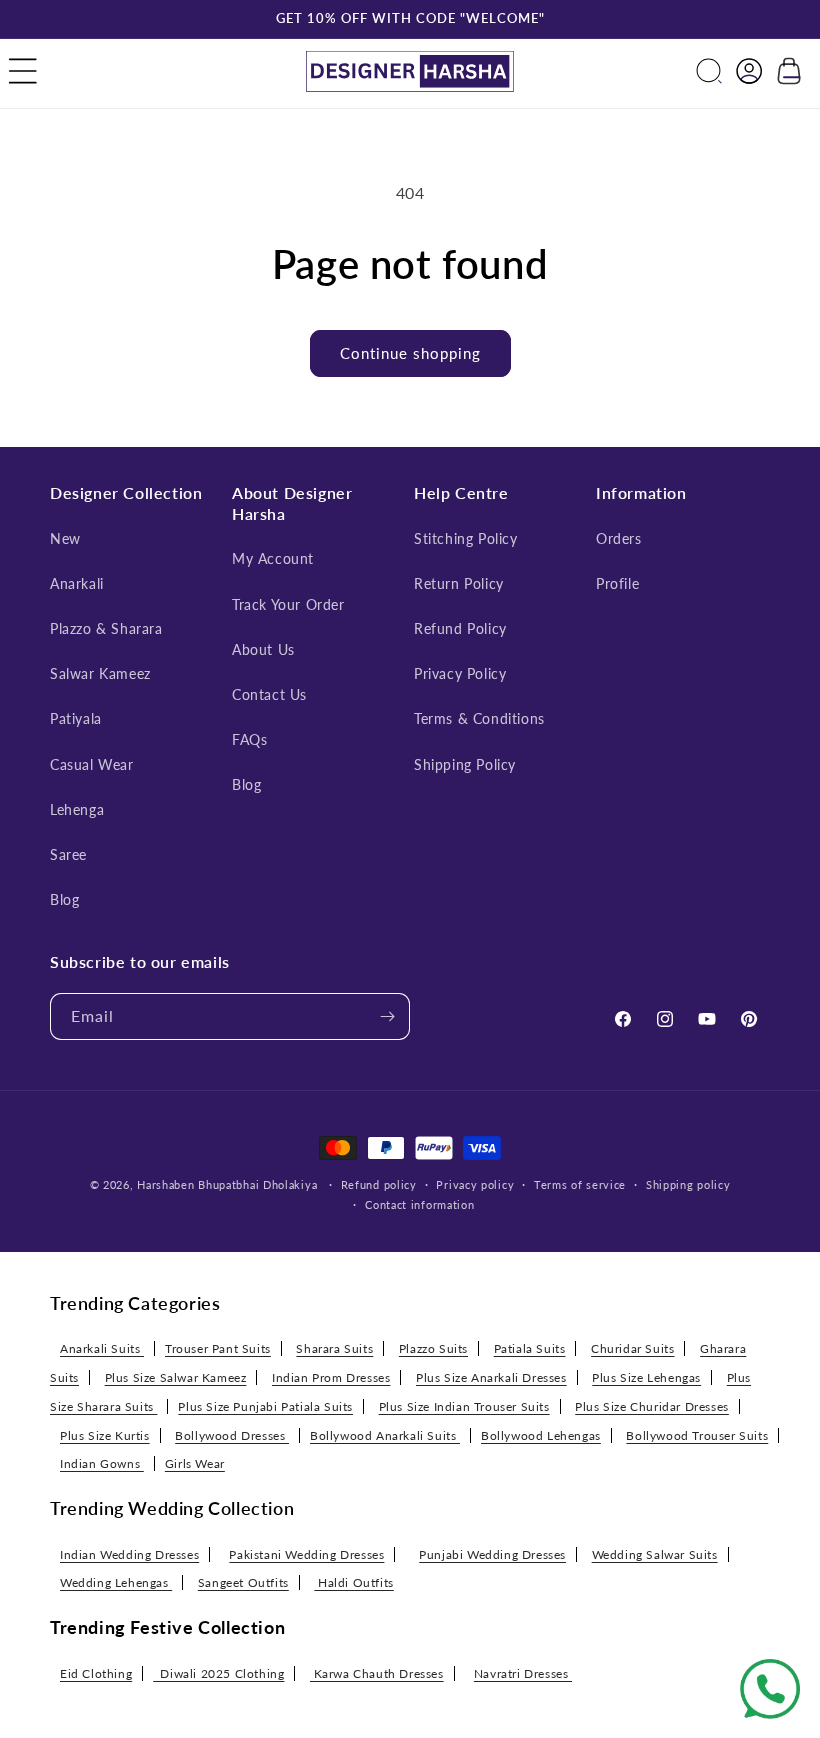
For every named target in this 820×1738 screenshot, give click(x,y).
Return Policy (459, 583)
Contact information (419, 1204)
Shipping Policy (465, 764)
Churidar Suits (632, 1348)
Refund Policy (460, 628)
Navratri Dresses (523, 1673)
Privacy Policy (460, 673)
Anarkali (77, 583)
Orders (619, 538)
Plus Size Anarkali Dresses (491, 1377)
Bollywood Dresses (232, 1435)
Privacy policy (475, 1184)
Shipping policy (688, 1184)
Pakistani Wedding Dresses (306, 1554)
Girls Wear (195, 1463)
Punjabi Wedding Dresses (492, 1554)
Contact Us (269, 694)
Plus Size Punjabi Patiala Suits (265, 1406)
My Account (273, 558)
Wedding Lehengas (116, 1582)
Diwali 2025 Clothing (218, 1673)
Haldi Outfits (353, 1582)
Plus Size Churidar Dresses (652, 1406)
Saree (68, 854)
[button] (23, 71)
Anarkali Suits (102, 1348)
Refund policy (379, 1184)
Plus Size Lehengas (646, 1377)
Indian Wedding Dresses (129, 1554)
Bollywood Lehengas (541, 1435)
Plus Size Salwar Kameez (176, 1377)
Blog (64, 899)
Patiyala (76, 718)
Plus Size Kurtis (105, 1435)
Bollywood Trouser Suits (697, 1435)
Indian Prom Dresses (331, 1377)
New (65, 538)
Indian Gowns (102, 1463)
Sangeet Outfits (243, 1582)
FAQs (249, 739)
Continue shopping (410, 353)
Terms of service (580, 1184)
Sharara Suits (334, 1348)
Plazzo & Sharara (106, 628)
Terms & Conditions (479, 718)
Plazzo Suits (433, 1348)
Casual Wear (92, 764)
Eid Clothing (96, 1673)
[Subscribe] (387, 1016)
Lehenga (77, 809)
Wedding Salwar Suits (655, 1554)
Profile (617, 583)
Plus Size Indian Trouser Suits (464, 1406)
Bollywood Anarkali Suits (385, 1435)
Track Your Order (288, 604)
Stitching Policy (466, 538)
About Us (263, 649)
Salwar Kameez (100, 673)
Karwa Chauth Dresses (377, 1673)
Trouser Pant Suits (218, 1348)
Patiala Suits (530, 1348)
